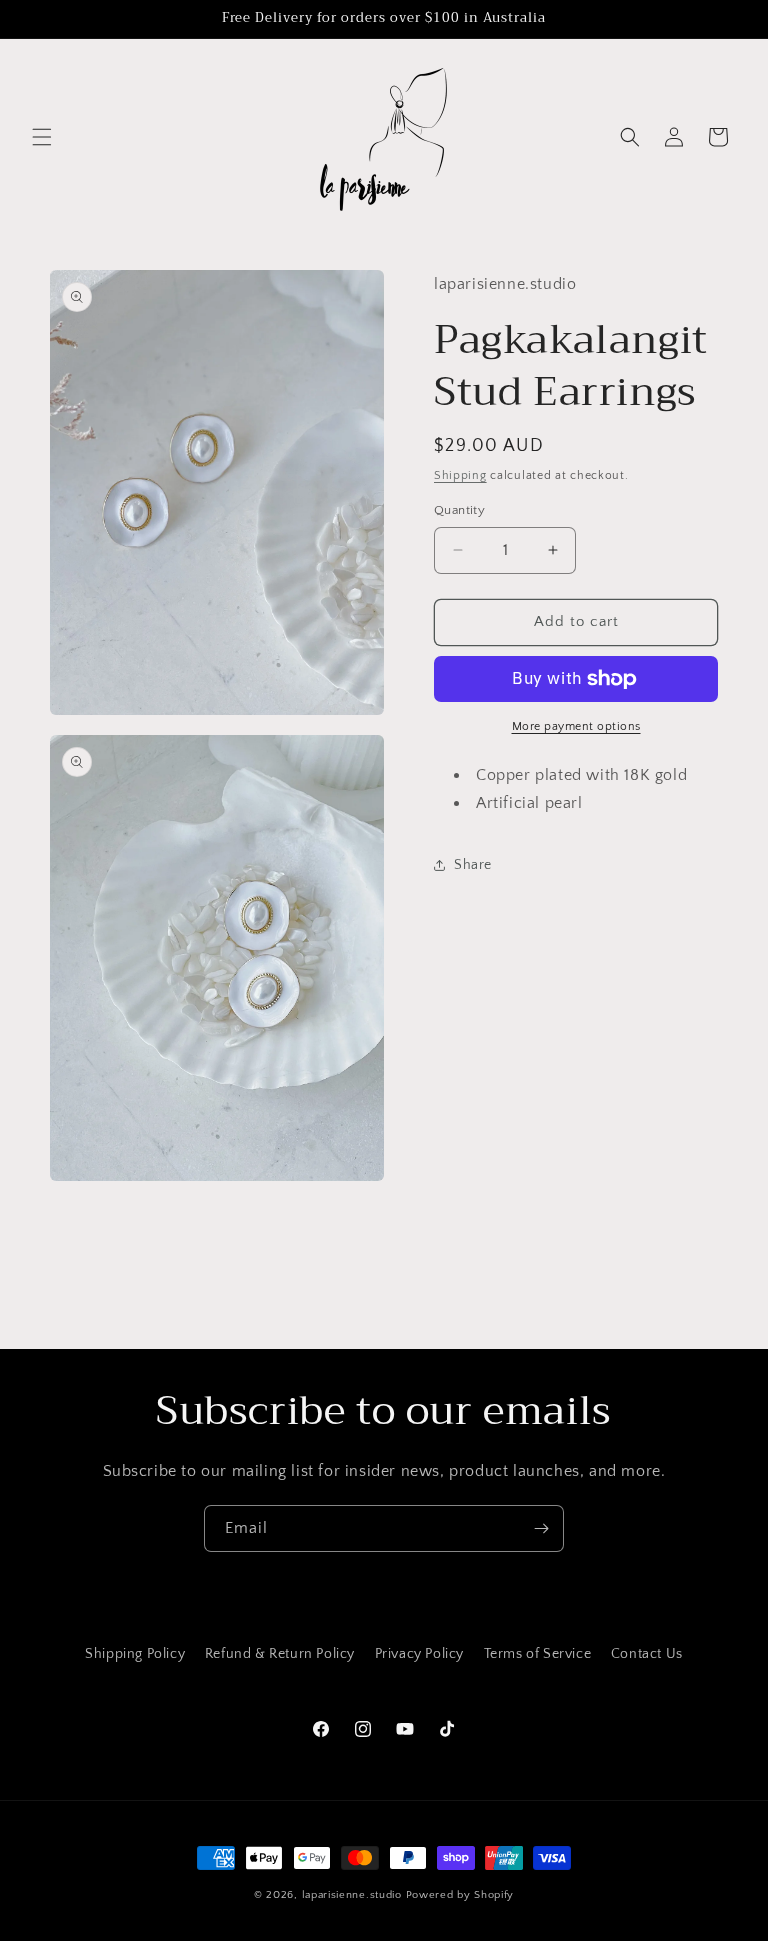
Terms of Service (538, 1654)
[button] (42, 137)
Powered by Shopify (460, 1895)
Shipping (460, 475)
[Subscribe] (541, 1528)
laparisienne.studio (354, 1895)
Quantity (459, 510)
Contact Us (647, 1654)
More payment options (576, 726)
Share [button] (473, 865)
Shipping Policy (135, 1654)
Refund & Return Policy (280, 1654)
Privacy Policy (419, 1654)
